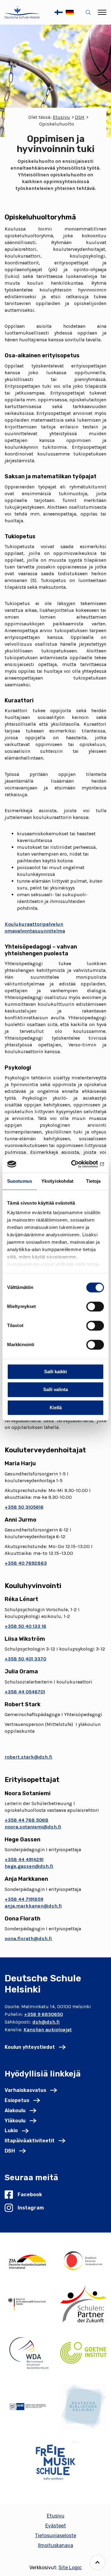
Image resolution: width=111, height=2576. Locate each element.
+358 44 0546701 (25, 1692)
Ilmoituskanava (55, 2545)
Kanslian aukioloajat (48, 2030)
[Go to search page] (89, 12)
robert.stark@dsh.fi (29, 1757)
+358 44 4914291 (24, 1859)
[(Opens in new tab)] (28, 2261)
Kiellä (56, 1408)
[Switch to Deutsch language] (70, 12)
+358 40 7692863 (26, 1563)
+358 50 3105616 (24, 1507)
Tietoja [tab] (93, 1181)
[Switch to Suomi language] (59, 12)
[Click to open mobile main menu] (102, 12)
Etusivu (61, 117)
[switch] (95, 1306)
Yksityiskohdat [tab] (57, 1181)
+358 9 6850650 (43, 2014)
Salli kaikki (55, 1372)
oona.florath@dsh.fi (28, 1938)
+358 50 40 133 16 (25, 1626)
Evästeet (56, 2526)
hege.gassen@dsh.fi (29, 1866)
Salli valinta (55, 1390)
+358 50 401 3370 (25, 1659)
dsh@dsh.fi (46, 2022)
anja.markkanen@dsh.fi (33, 1906)
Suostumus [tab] (20, 1181)
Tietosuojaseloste (55, 2536)
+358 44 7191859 (24, 1899)
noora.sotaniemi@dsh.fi (33, 1827)
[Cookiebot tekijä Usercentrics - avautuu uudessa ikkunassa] (78, 1164)
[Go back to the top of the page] (97, 2562)
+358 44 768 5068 (27, 1820)
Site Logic (70, 2568)
